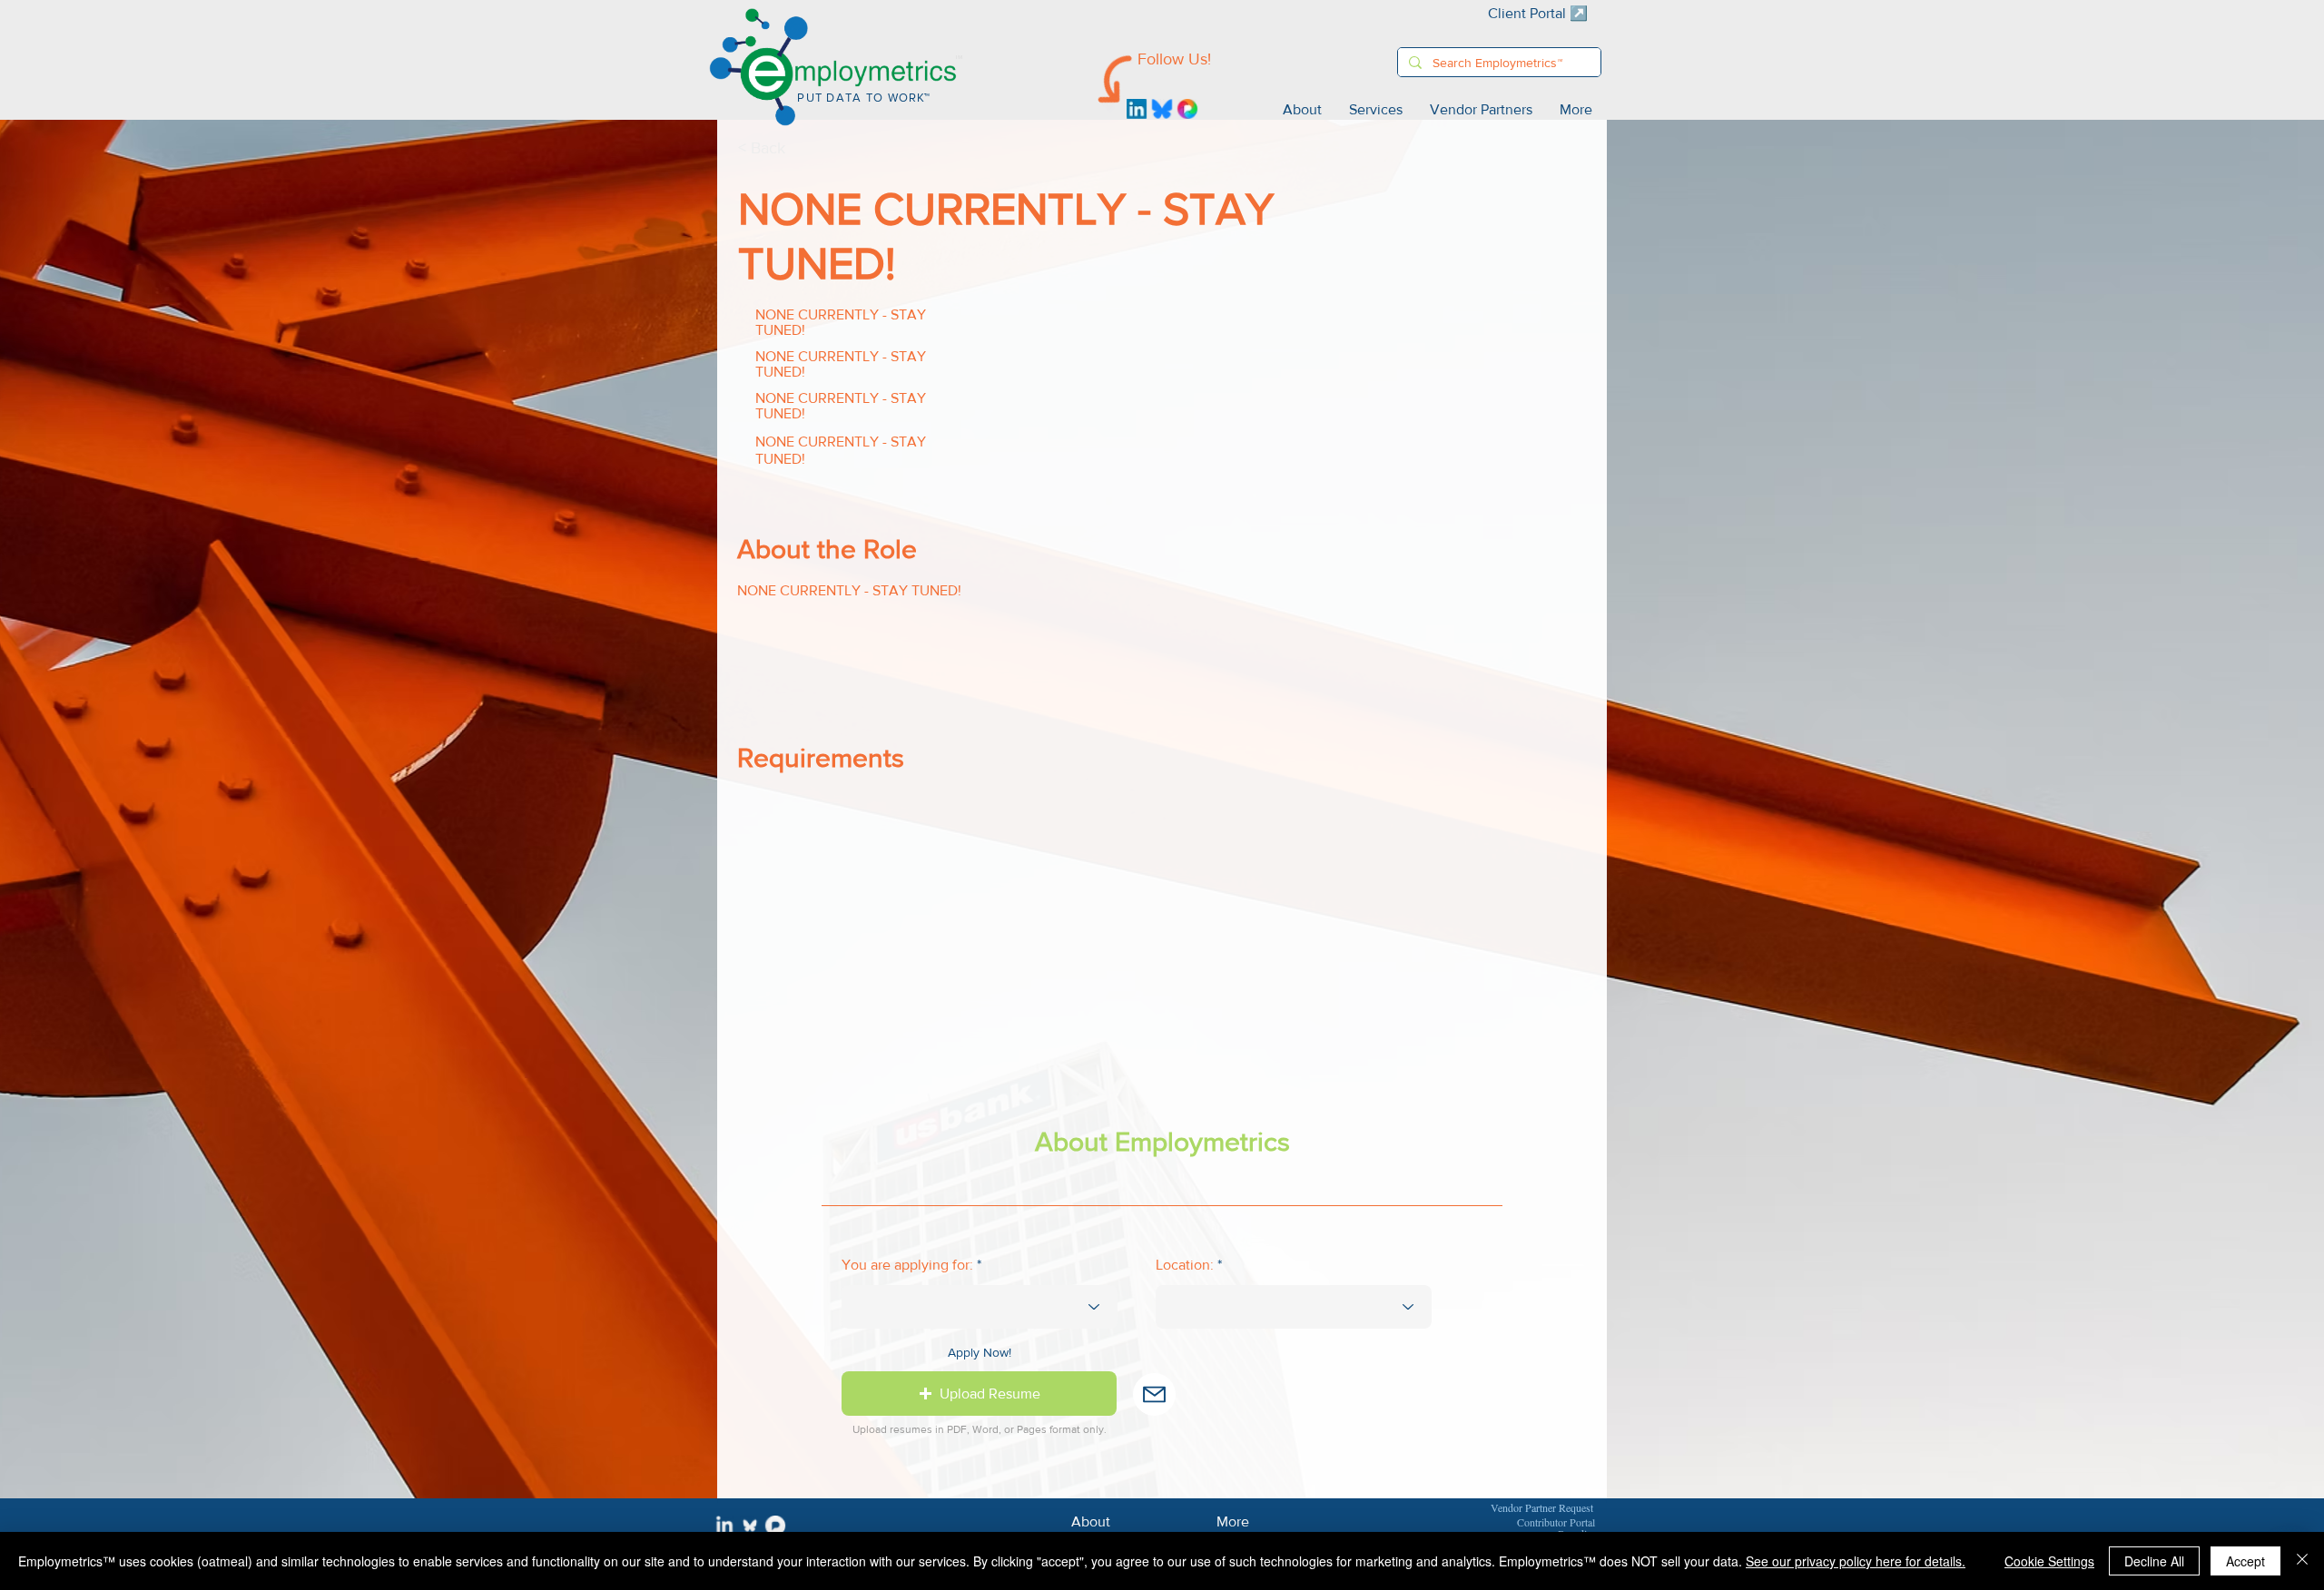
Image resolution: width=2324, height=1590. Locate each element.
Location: (1185, 1265)
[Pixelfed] (1187, 109)
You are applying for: (907, 1265)
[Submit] (1154, 1394)
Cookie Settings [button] (2049, 1561)
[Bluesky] (1162, 109)
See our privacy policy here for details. (1856, 1561)
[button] (979, 1394)
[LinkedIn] (1137, 109)
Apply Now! (980, 1352)
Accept (2245, 1561)
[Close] (2302, 1561)
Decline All (2154, 1561)
